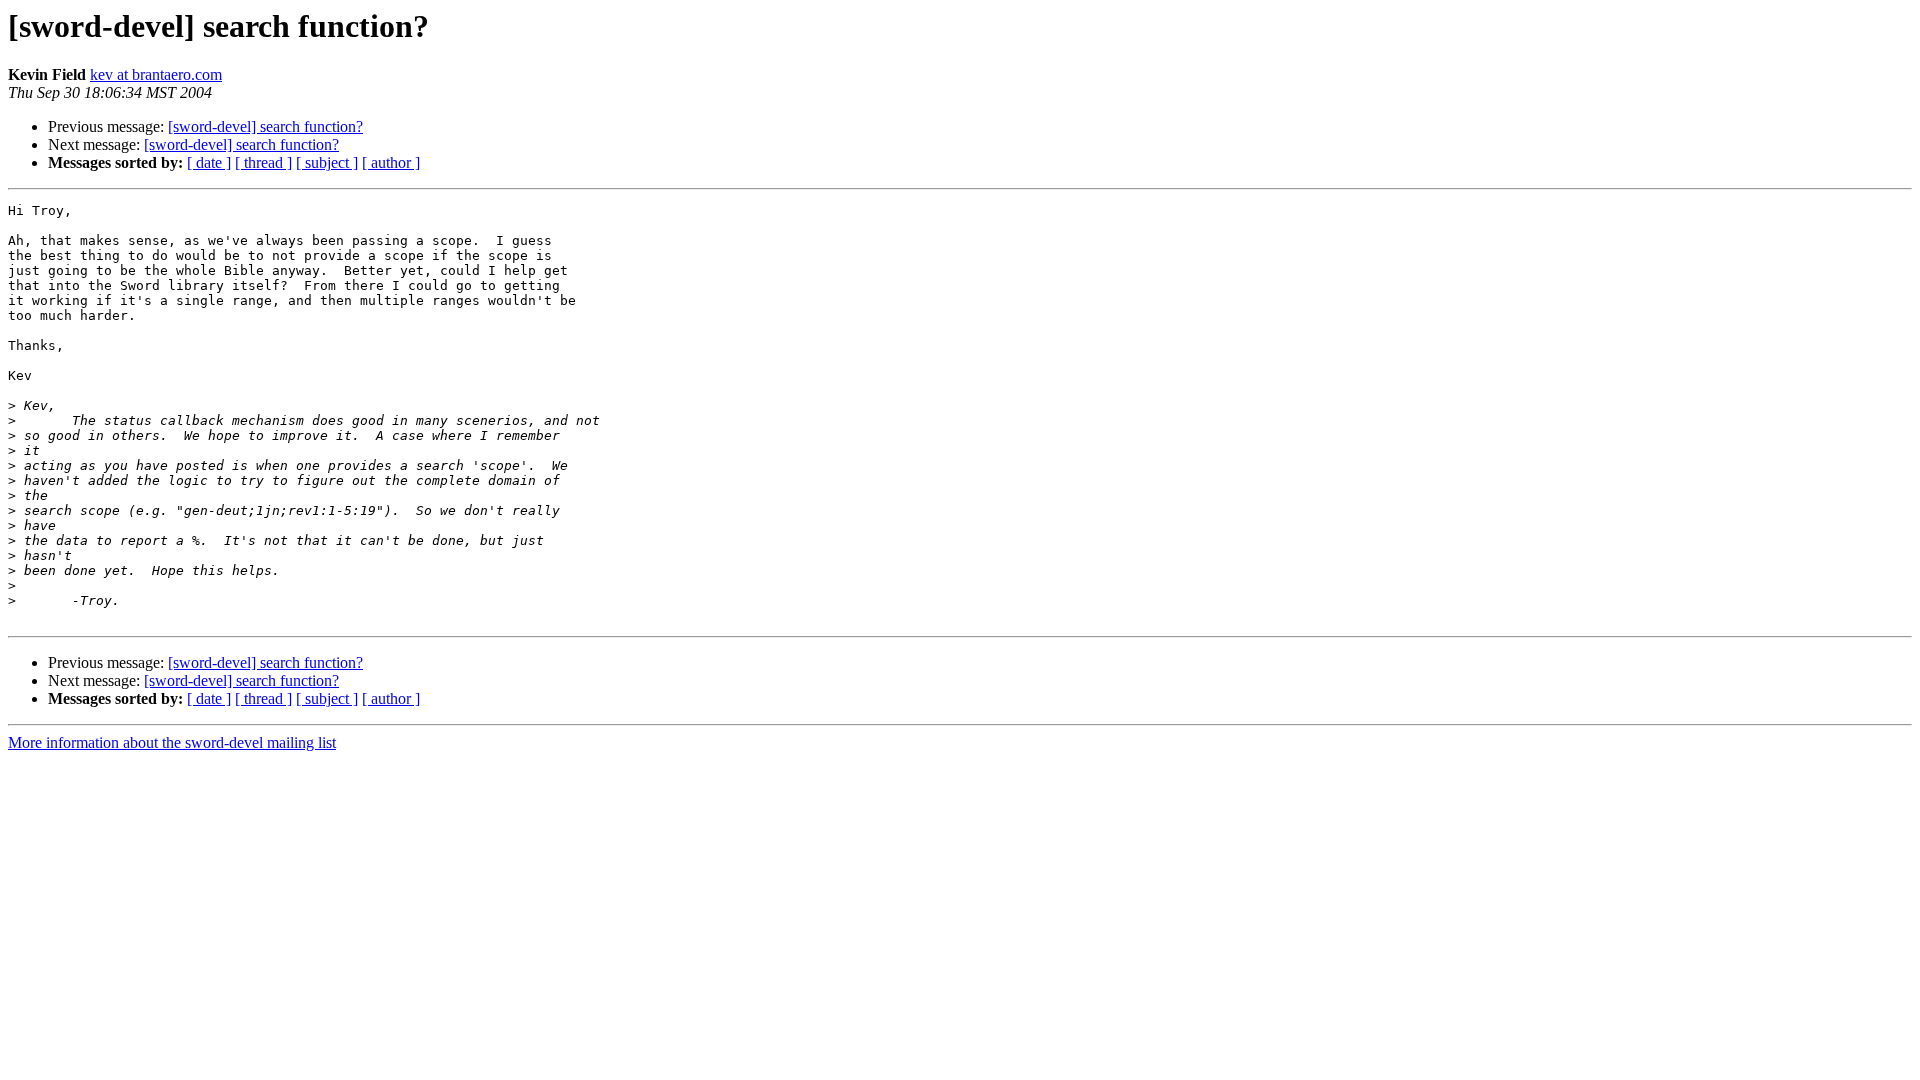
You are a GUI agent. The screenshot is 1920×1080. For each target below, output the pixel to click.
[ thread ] (263, 162)
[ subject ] (327, 162)
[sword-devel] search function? (265, 126)
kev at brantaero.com (156, 74)
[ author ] (391, 162)
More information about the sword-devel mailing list (172, 742)
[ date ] (209, 162)
